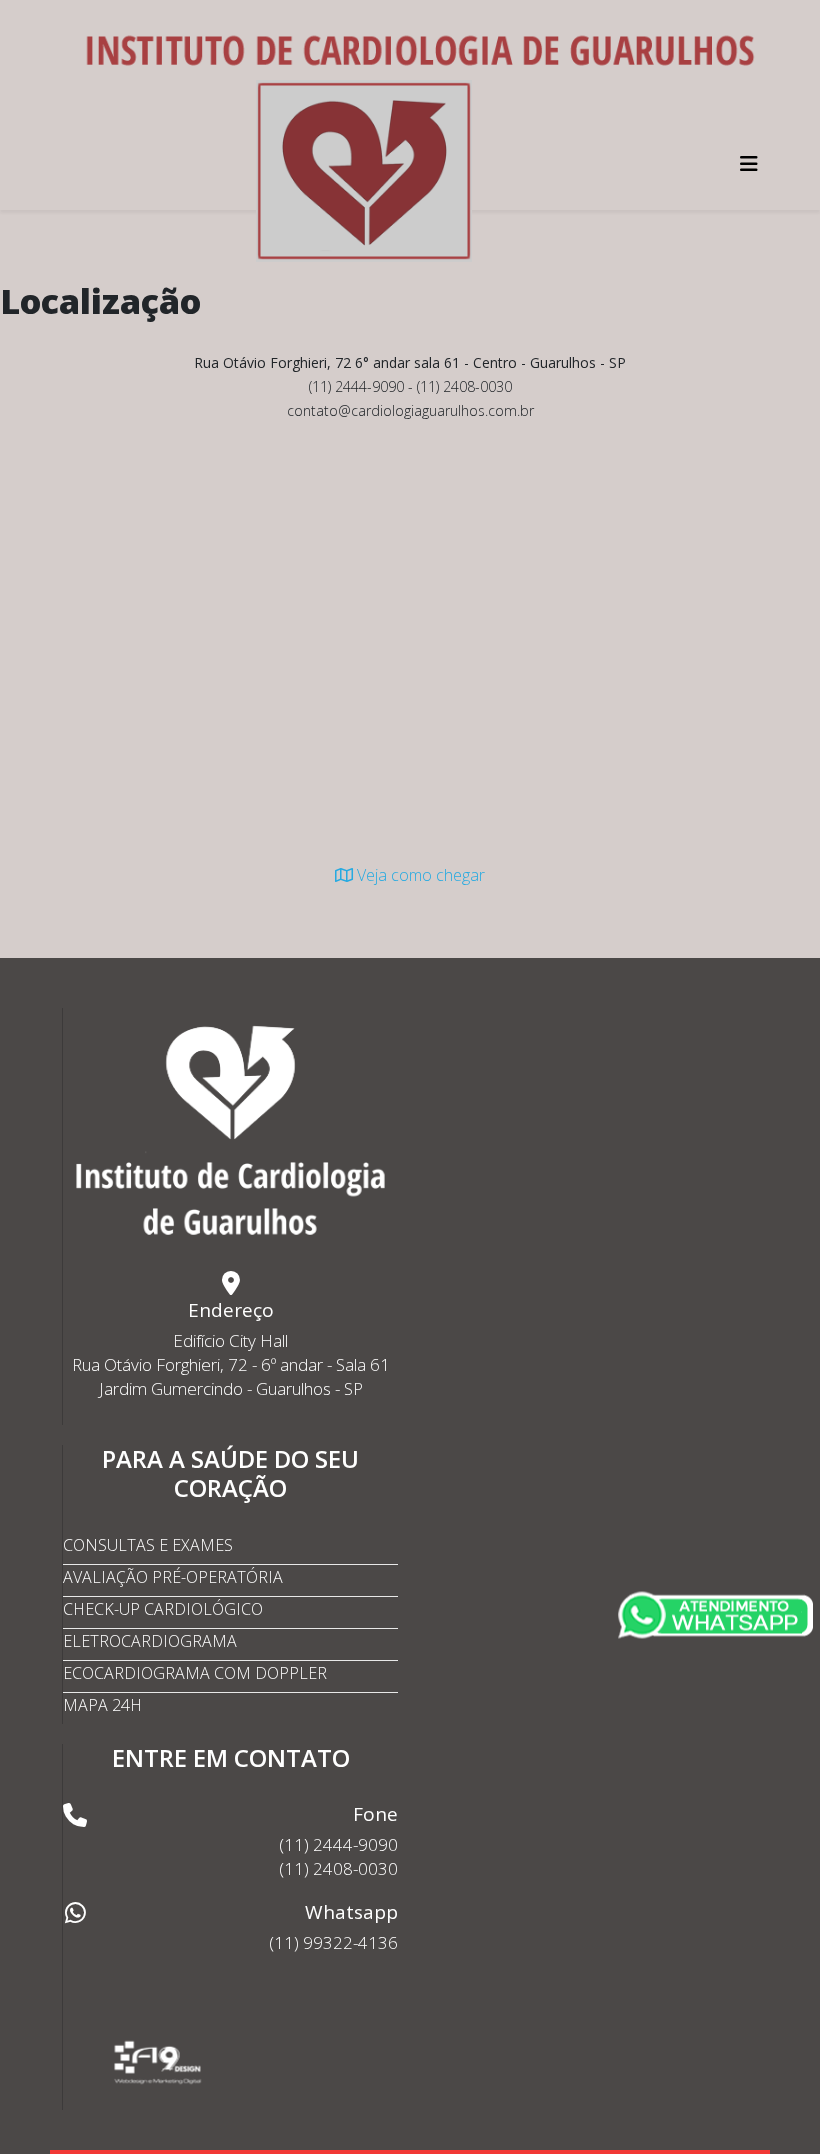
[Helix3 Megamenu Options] (749, 163)
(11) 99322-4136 (333, 1942)
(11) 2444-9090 (338, 1844)
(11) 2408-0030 (338, 1868)
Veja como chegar (419, 875)
